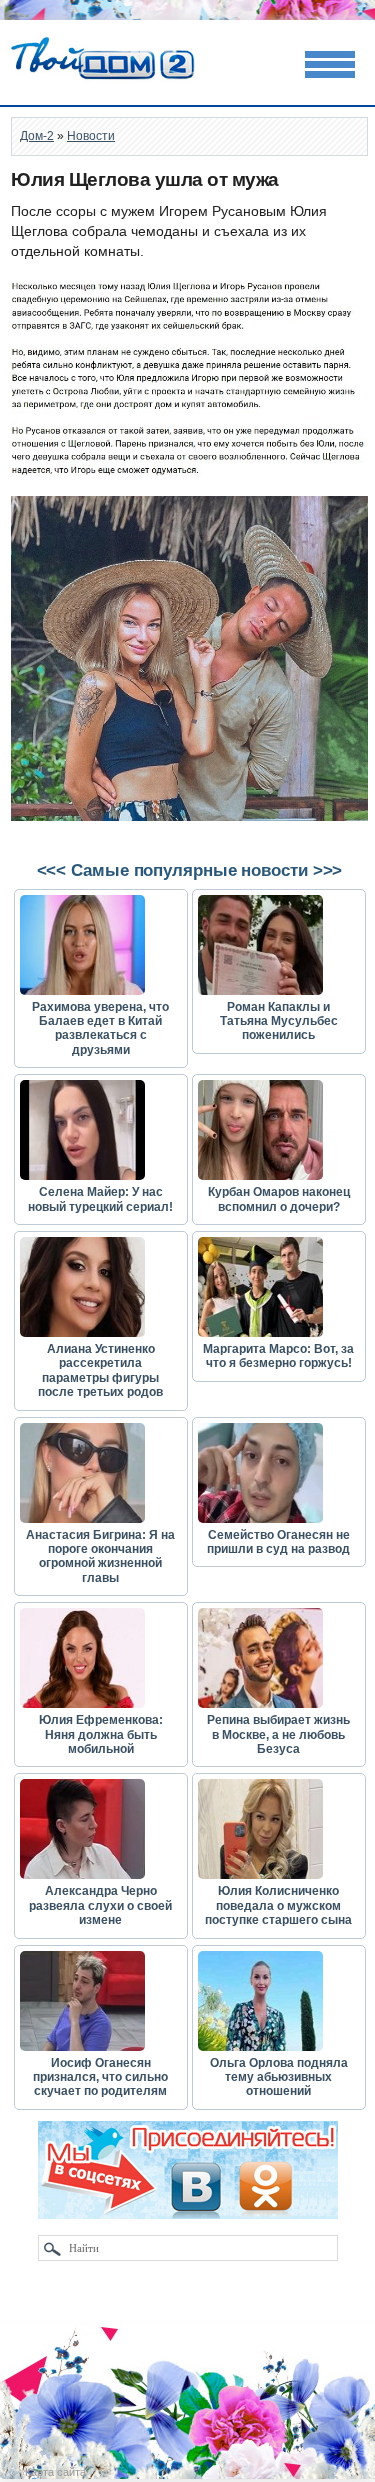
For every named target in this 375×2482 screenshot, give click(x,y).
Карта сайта (55, 2472)
